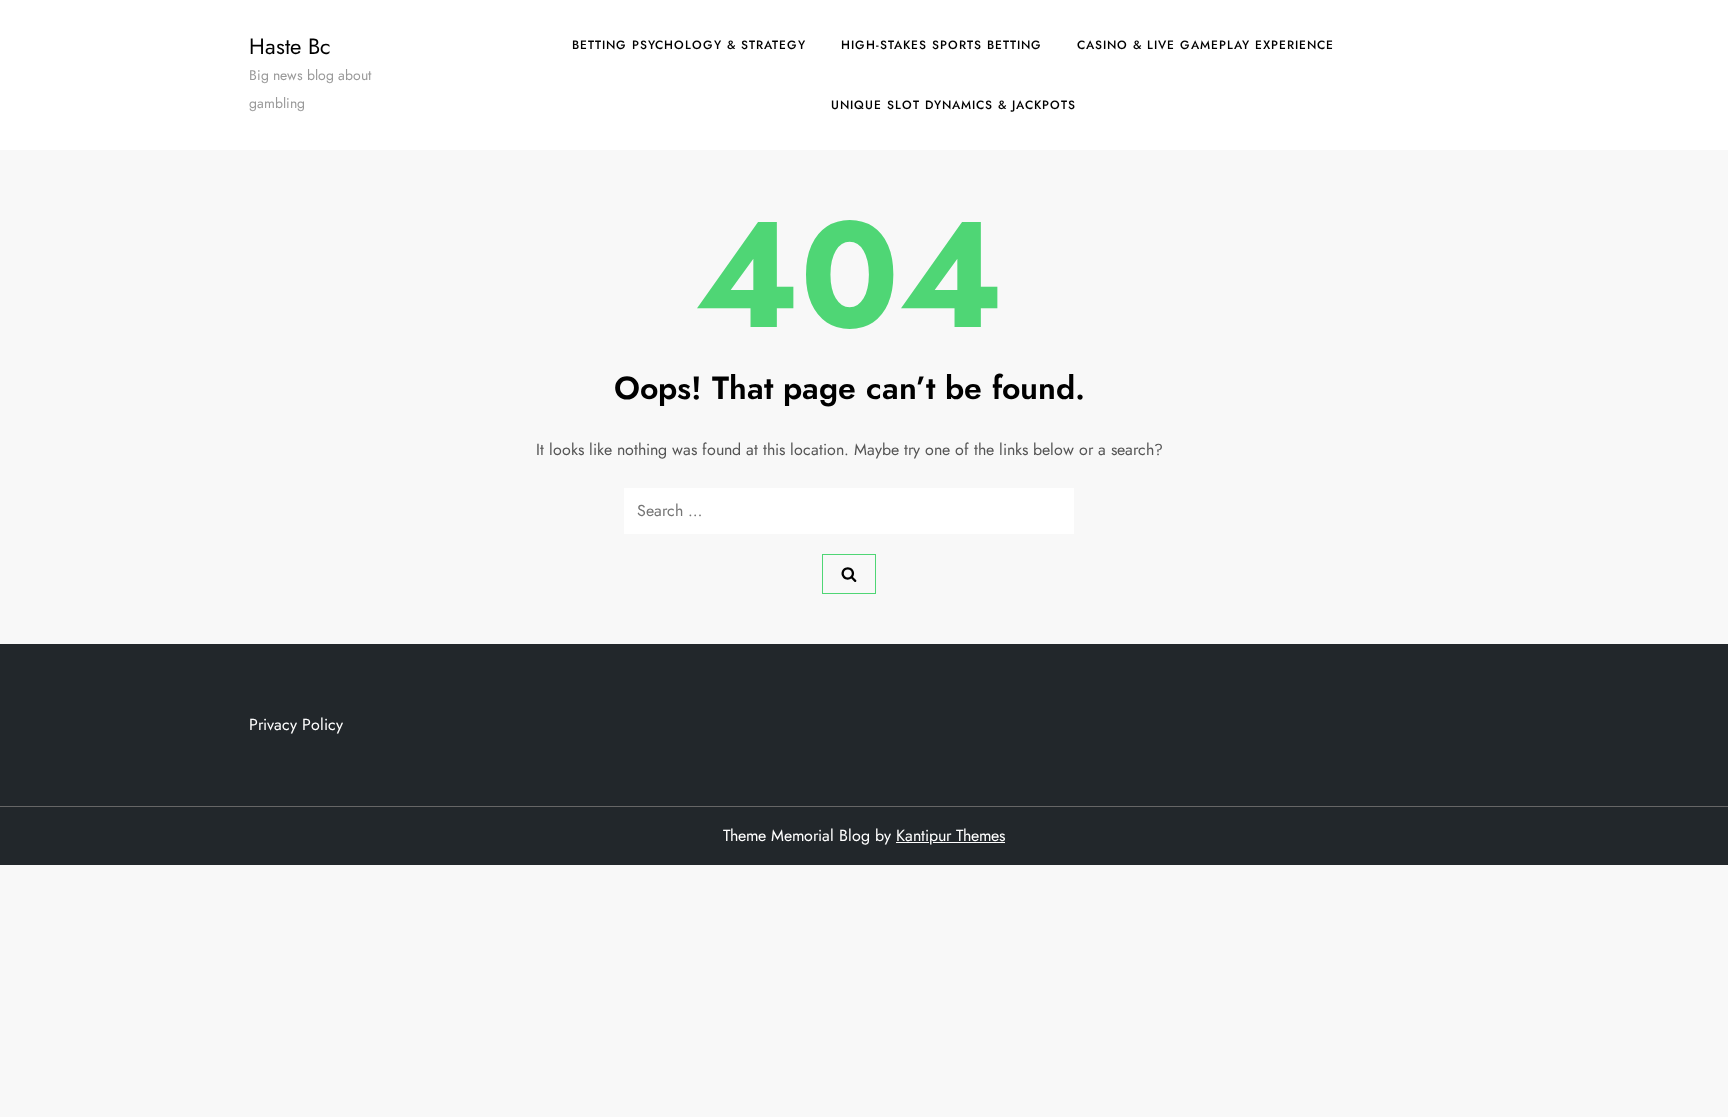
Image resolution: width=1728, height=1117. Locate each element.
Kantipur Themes (950, 835)
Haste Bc (290, 46)
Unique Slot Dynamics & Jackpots (953, 105)
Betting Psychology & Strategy (689, 45)
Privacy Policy (296, 724)
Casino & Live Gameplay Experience (1205, 45)
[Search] (849, 574)
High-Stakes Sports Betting (941, 45)
